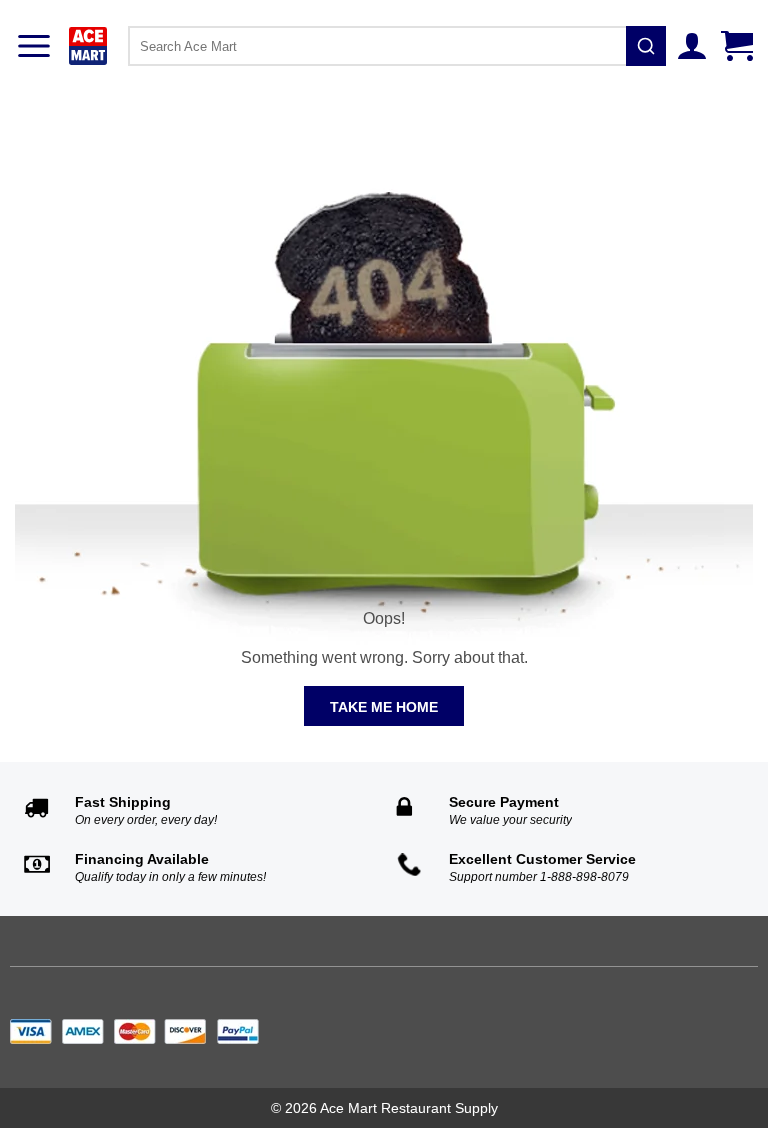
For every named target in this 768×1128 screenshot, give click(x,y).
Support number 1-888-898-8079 (539, 877)
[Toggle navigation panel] (34, 46)
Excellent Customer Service (542, 859)
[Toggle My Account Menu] (694, 46)
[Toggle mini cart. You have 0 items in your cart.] (739, 46)
